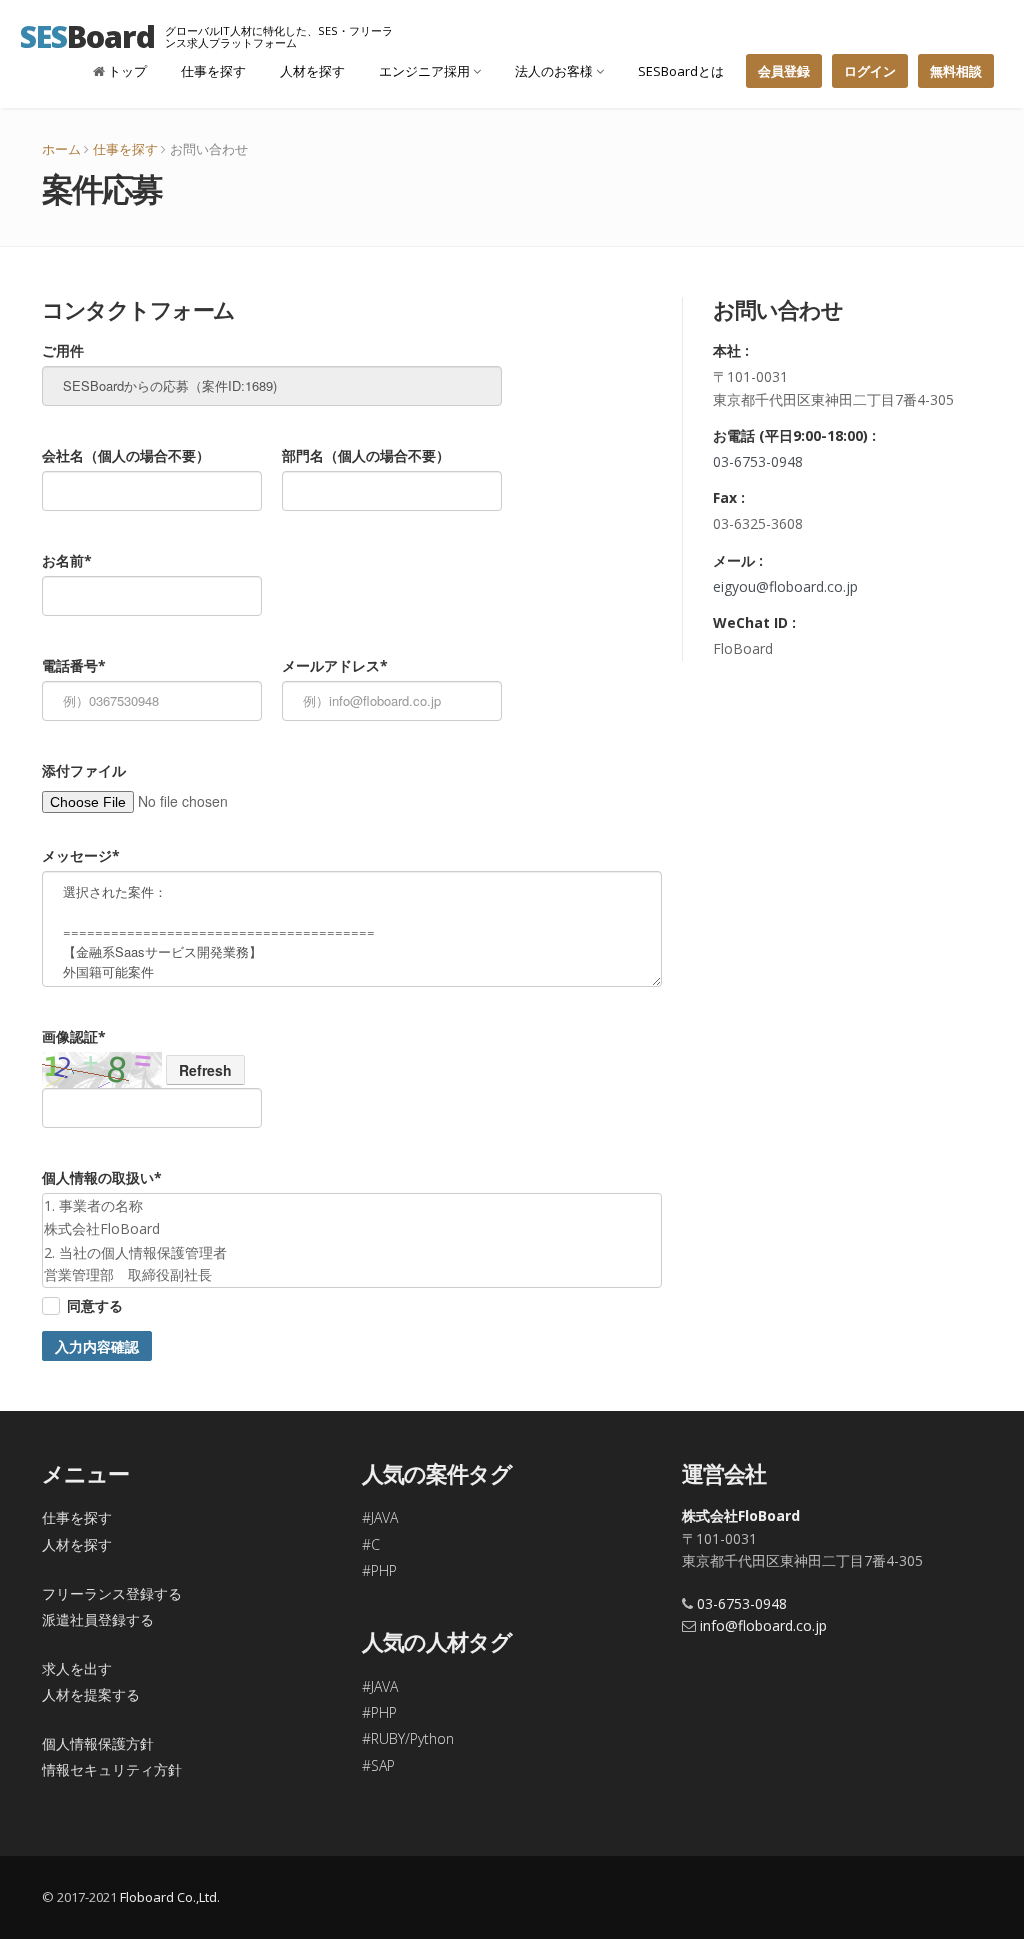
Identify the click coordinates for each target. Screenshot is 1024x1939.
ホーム (61, 149)
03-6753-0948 (758, 461)
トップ (126, 71)
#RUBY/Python (408, 1738)
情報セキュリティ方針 (112, 1769)
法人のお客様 (555, 71)
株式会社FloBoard (741, 1515)
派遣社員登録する (98, 1619)
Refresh (205, 1070)
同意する (95, 1305)
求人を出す (77, 1668)
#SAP (378, 1765)
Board (87, 36)
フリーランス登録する (112, 1593)
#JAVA (380, 1517)
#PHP (379, 1570)
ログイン (870, 71)
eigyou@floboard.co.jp (785, 586)
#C (371, 1544)
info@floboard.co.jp (763, 1625)
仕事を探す (213, 71)
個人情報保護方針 (98, 1743)
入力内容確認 (97, 1346)
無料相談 (956, 71)
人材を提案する (91, 1694)
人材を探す (312, 71)
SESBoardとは (681, 71)
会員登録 (784, 71)
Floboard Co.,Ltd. (170, 1897)
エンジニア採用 (426, 71)
